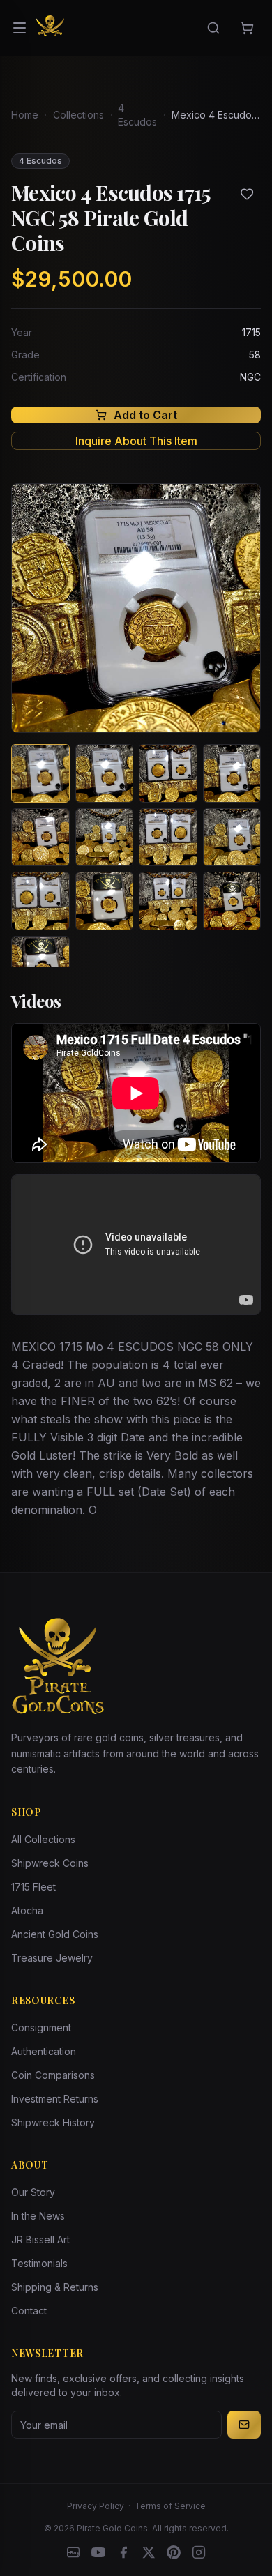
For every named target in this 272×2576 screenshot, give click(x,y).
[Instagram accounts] (199, 2552)
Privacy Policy (96, 2506)
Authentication (44, 2051)
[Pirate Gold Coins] (50, 28)
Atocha (27, 1910)
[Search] (213, 28)
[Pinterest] (174, 2552)
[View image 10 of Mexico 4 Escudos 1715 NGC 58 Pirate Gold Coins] (105, 901)
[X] (149, 2552)
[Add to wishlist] (247, 194)
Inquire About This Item (136, 441)
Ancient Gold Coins (55, 1934)
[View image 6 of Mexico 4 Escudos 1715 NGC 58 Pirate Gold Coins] (105, 838)
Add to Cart (145, 415)
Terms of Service (170, 2506)
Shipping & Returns (55, 2287)
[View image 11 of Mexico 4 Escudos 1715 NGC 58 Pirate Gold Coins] (168, 901)
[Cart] (247, 28)
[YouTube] (98, 2552)
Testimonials (39, 2263)
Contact (29, 2311)
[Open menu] (20, 28)
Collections (78, 115)
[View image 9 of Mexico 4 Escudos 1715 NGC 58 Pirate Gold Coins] (40, 901)
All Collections (43, 1839)
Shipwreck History (53, 2122)
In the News (38, 2216)
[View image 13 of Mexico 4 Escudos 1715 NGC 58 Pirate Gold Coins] (40, 965)
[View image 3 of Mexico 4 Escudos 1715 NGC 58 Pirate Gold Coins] (168, 773)
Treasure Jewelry (52, 1958)
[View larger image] (136, 608)
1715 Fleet (33, 1887)
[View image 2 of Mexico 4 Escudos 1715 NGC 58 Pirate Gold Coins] (105, 773)
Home (25, 115)
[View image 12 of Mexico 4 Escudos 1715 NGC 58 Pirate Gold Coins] (232, 901)
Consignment (41, 2028)
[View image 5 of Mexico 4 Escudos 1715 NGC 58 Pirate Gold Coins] (40, 838)
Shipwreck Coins (50, 1863)
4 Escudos (137, 115)
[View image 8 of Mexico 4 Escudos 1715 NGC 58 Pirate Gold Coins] (232, 838)
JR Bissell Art (40, 2240)
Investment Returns (55, 2099)
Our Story (33, 2192)
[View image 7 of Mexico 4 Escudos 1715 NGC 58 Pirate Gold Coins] (168, 838)
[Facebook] (123, 2552)
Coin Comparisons (53, 2075)
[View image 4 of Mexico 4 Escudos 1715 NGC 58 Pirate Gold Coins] (232, 773)
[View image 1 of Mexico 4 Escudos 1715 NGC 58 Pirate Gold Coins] (40, 773)
